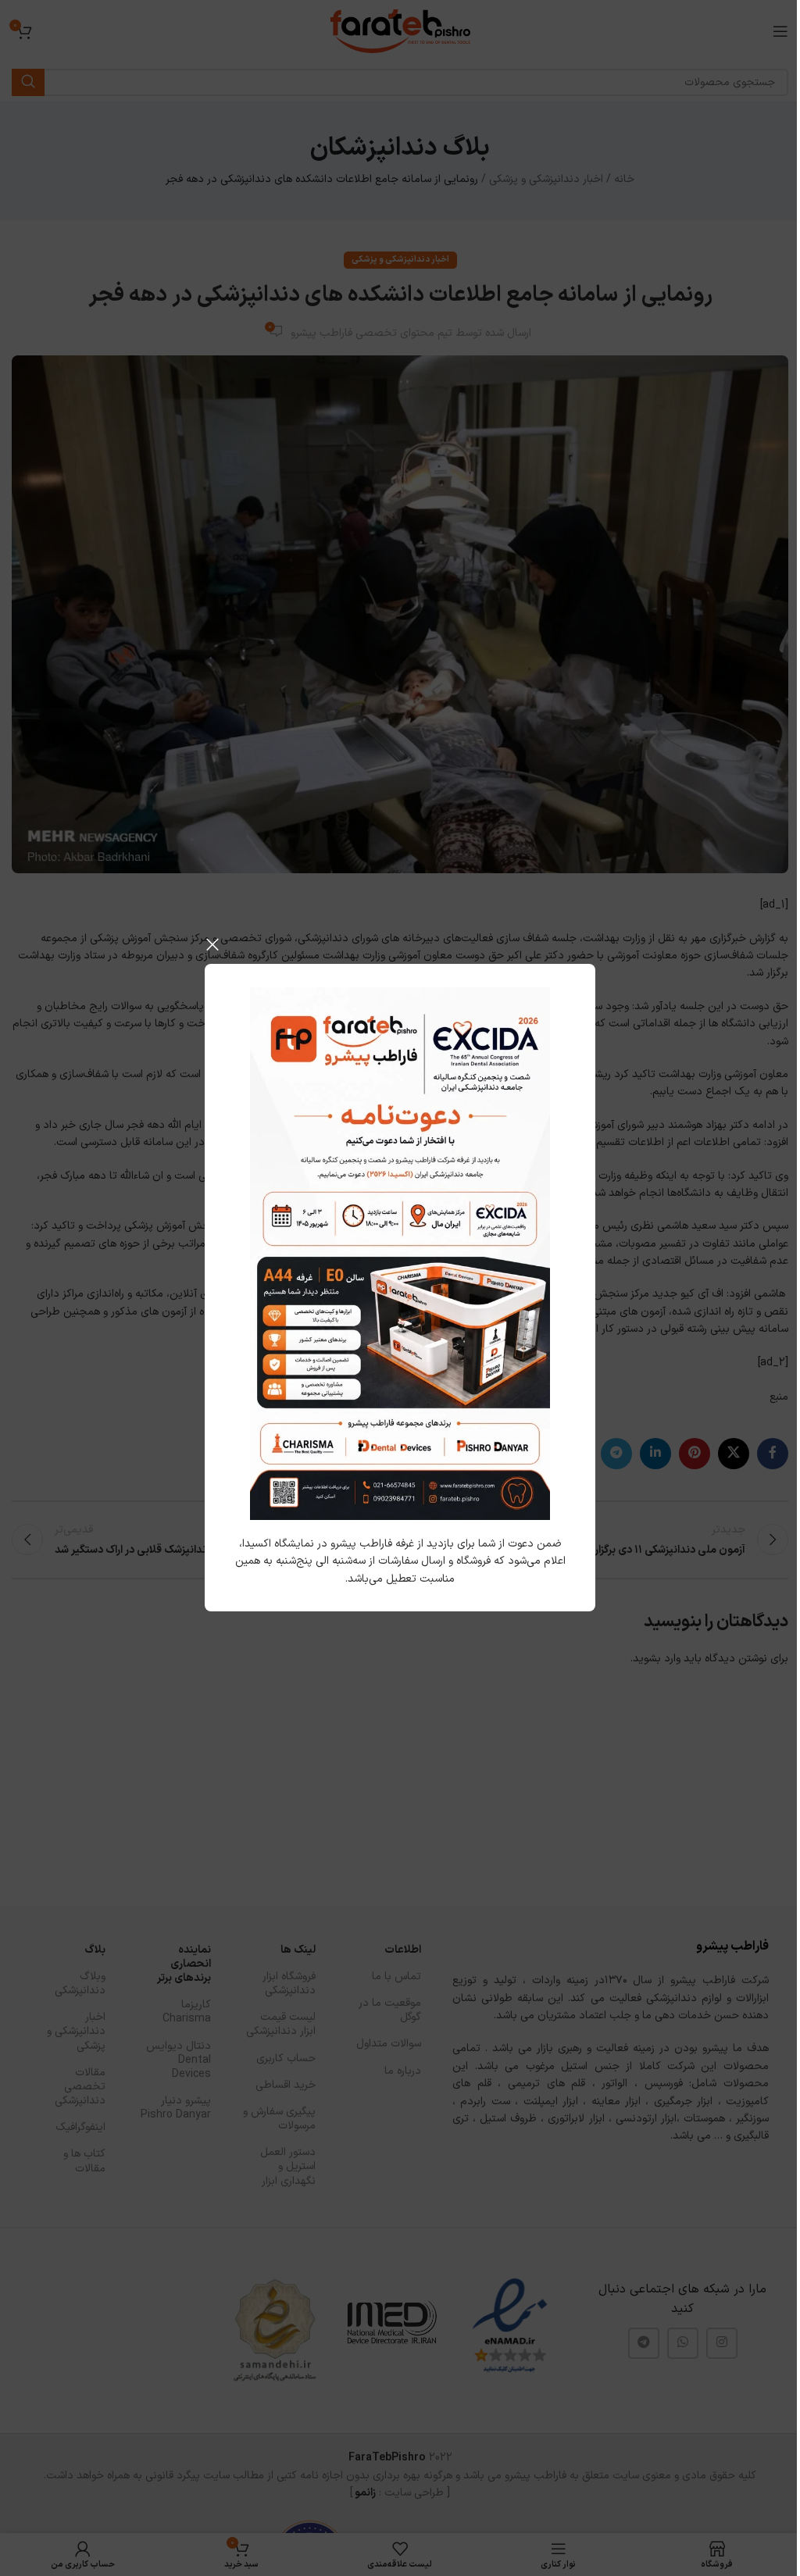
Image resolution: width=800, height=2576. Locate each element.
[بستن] (212, 944)
